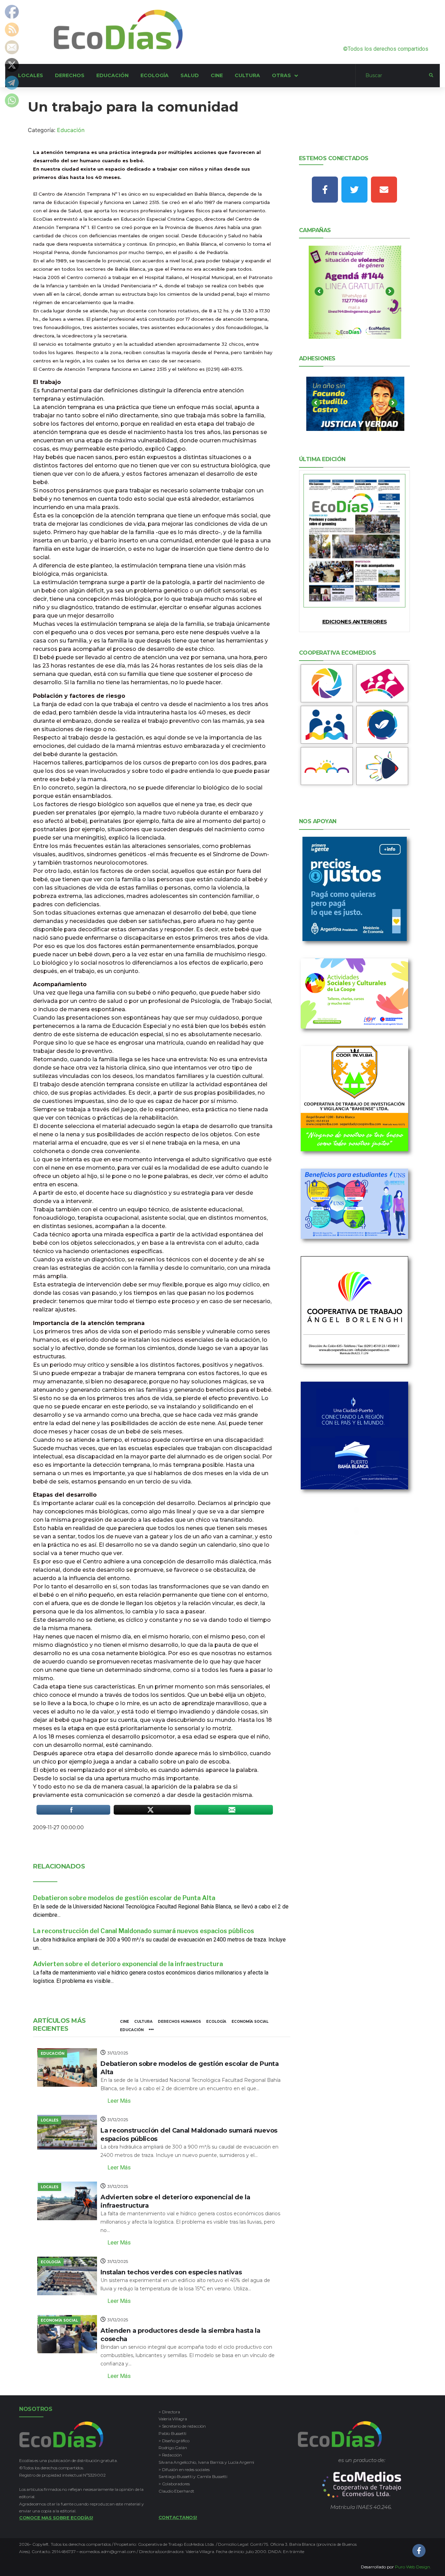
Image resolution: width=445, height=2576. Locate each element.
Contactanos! (178, 2517)
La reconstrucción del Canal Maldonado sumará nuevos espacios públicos (144, 1931)
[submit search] (431, 75)
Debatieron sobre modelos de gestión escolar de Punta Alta (124, 1898)
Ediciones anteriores (355, 621)
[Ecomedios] (362, 2485)
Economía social (250, 2022)
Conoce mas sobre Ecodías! (56, 2518)
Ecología (216, 2022)
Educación (71, 130)
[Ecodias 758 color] (355, 541)
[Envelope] (384, 190)
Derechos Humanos (179, 2022)
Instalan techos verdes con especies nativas (171, 2272)
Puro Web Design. (413, 2567)
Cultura (143, 2022)
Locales (50, 2120)
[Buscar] (392, 76)
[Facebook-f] (325, 190)
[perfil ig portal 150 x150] (327, 683)
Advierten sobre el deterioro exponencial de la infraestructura (128, 1964)
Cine (124, 2022)
